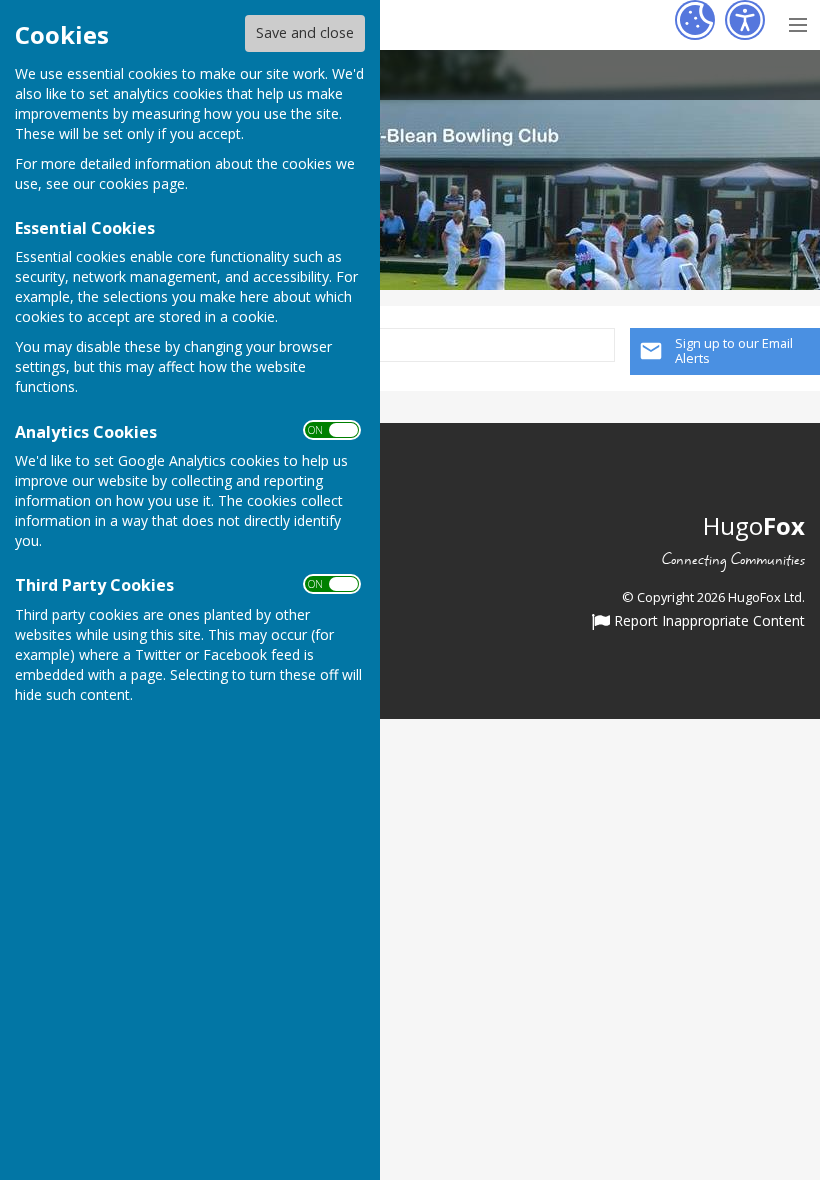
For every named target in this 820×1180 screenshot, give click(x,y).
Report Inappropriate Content (707, 622)
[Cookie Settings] (695, 20)
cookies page (142, 183)
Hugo (754, 525)
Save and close (305, 32)
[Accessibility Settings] (745, 20)
